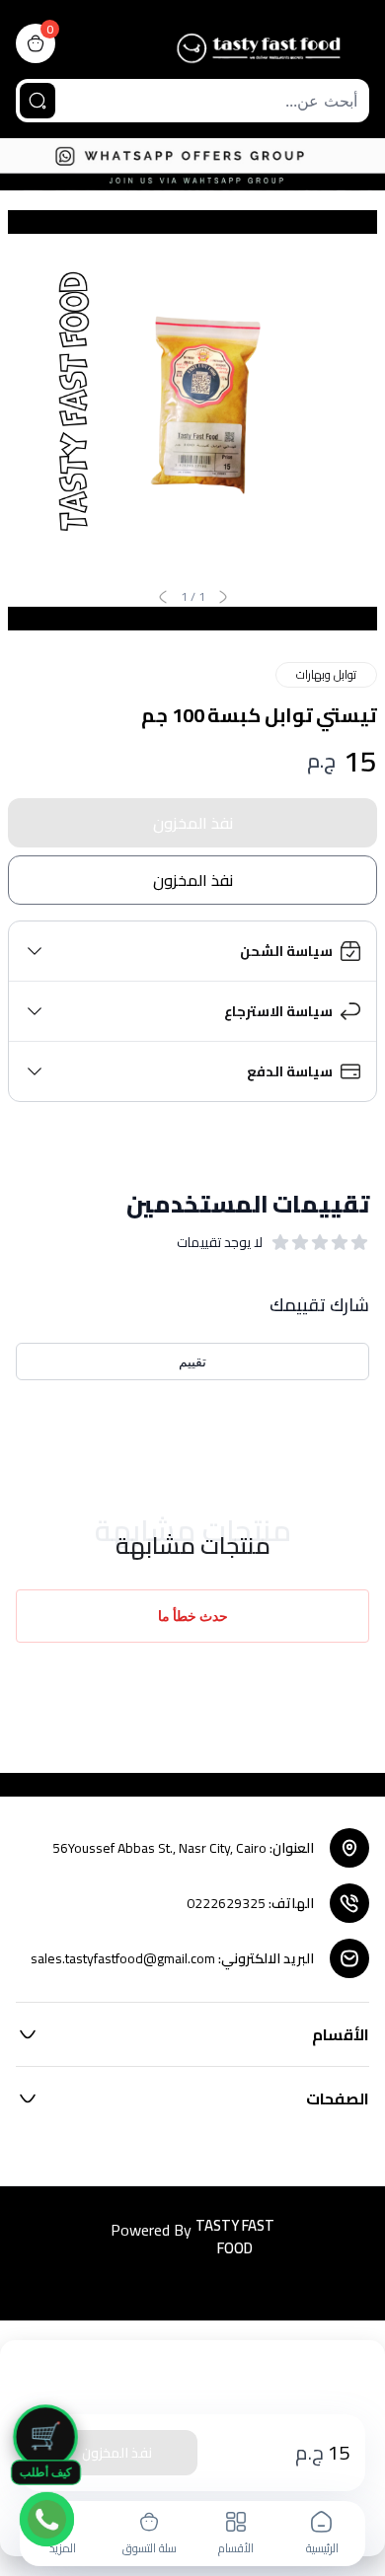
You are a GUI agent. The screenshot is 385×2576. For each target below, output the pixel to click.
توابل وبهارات (326, 674)
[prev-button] (223, 597)
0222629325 (226, 1903)
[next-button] (163, 597)
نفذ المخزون (193, 823)
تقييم (192, 1361)
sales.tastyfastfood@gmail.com (123, 1958)
